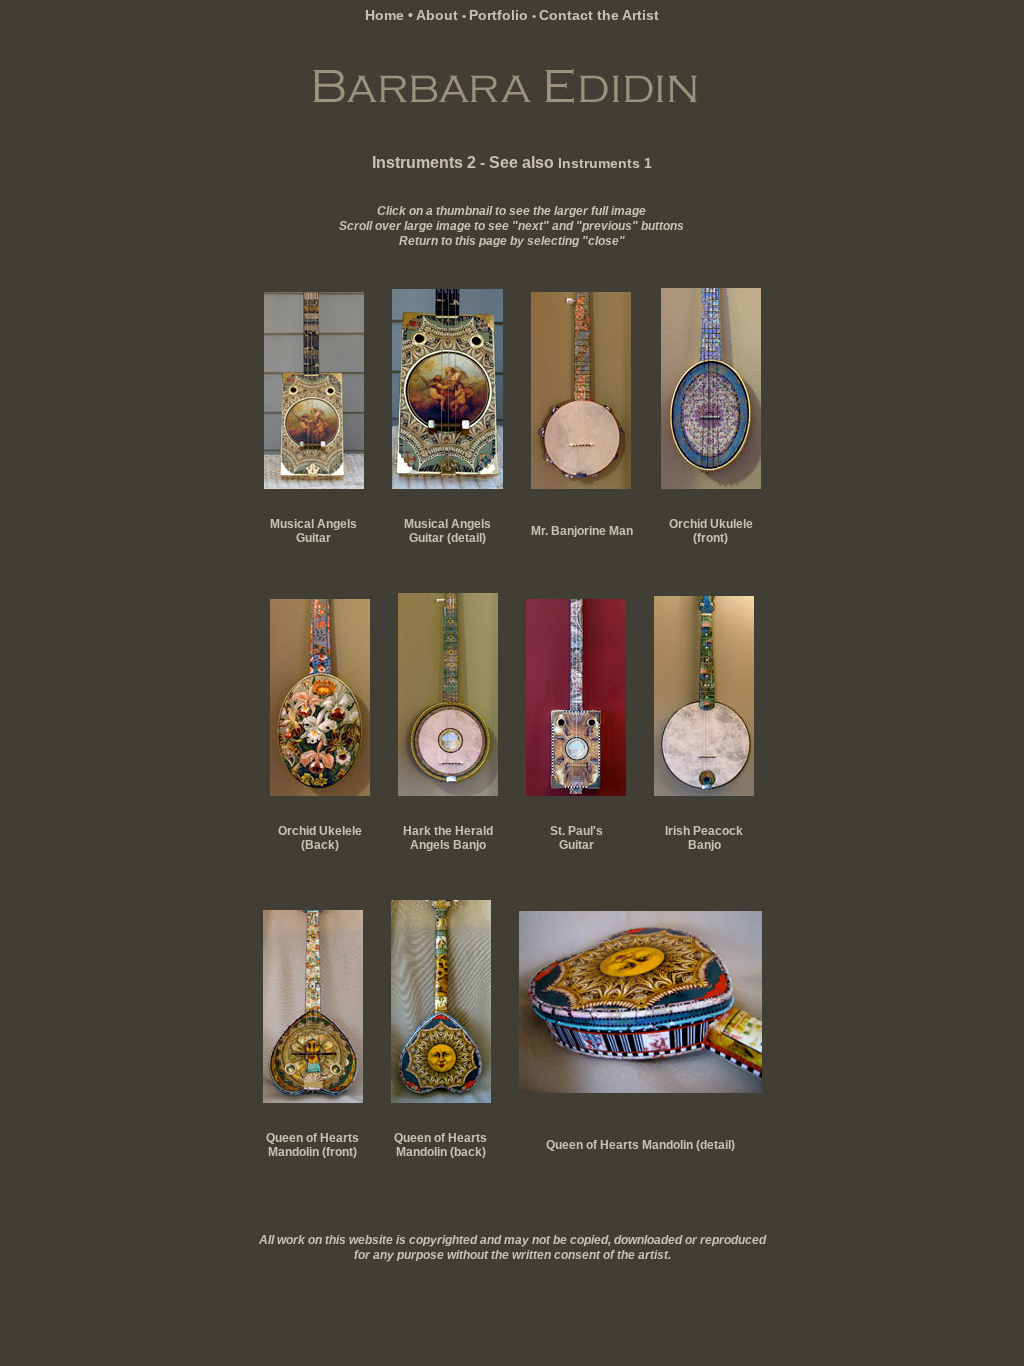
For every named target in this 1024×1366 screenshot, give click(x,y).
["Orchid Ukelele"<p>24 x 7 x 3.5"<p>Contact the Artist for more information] (711, 484)
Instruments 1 (605, 163)
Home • (390, 15)
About (439, 15)
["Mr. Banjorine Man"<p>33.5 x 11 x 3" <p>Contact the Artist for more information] (581, 484)
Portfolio (500, 15)
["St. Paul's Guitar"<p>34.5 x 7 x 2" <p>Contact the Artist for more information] (576, 791)
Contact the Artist (599, 15)
